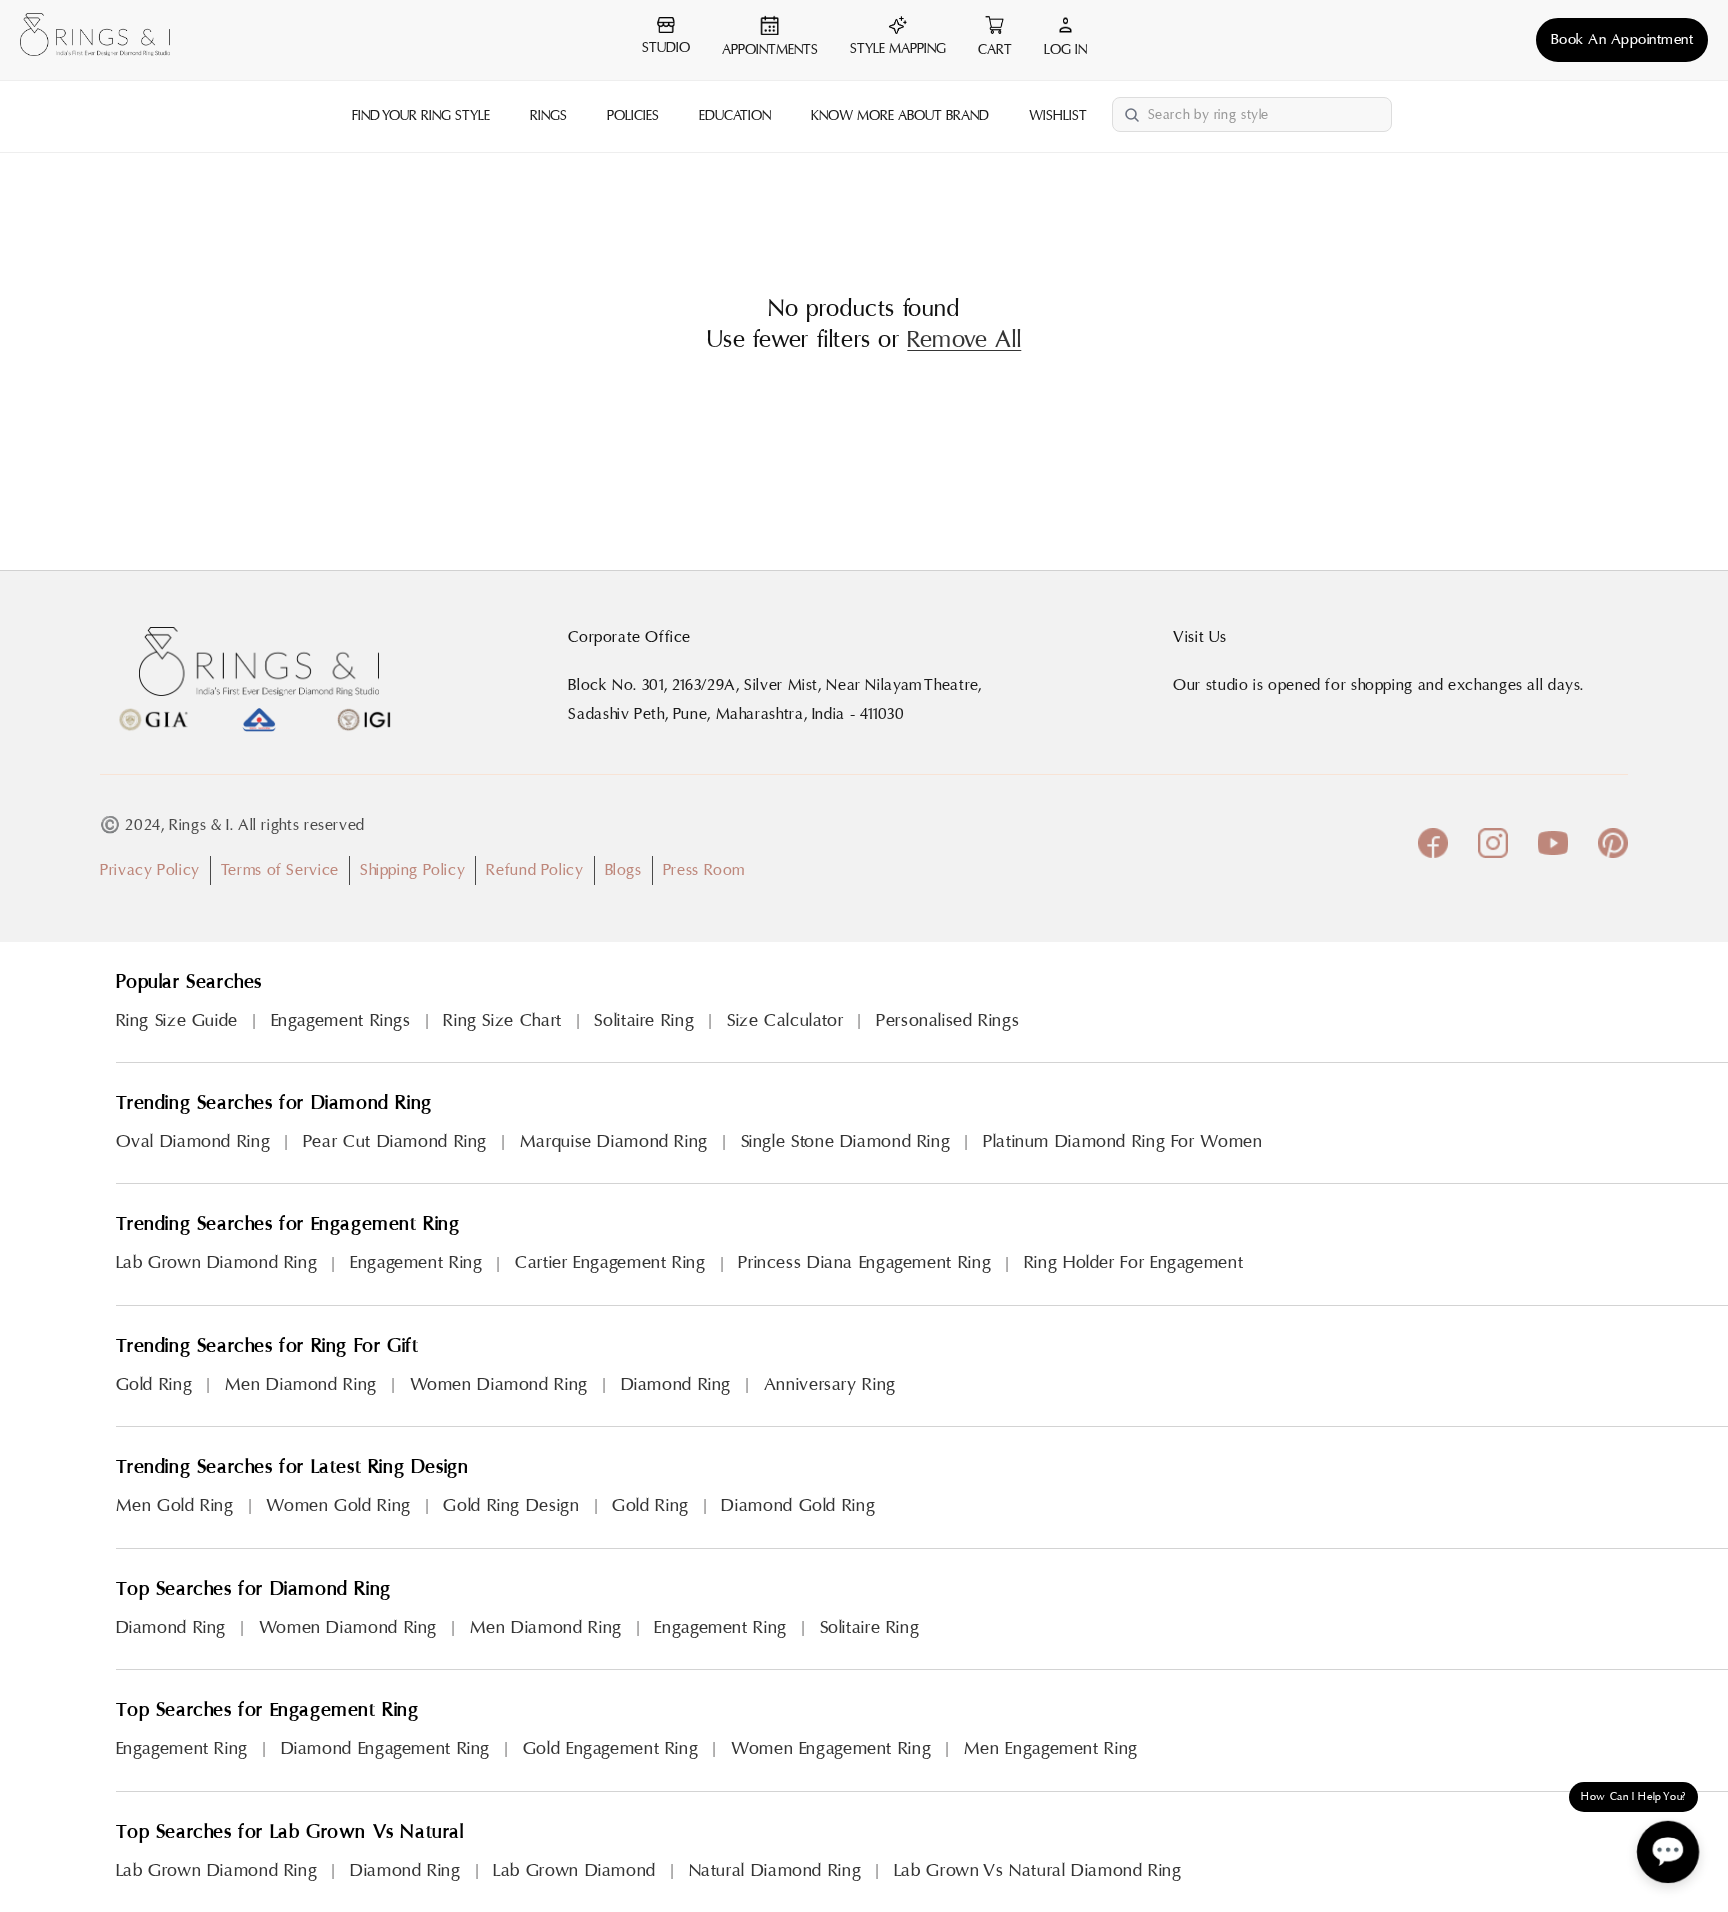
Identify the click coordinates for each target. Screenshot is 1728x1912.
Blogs (623, 870)
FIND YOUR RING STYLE (421, 116)
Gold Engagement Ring (611, 1748)
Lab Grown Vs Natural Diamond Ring (1038, 1870)
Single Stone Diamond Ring (846, 1141)
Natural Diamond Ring (775, 1870)
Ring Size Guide (177, 1020)
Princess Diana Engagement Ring (864, 1262)
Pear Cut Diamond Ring (395, 1141)
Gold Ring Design (511, 1505)
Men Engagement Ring (1051, 1748)
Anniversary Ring (830, 1384)
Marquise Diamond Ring (614, 1141)
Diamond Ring (676, 1384)
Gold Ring (154, 1384)
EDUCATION (735, 116)
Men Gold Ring (175, 1505)
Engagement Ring (416, 1262)
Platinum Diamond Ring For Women (1123, 1141)
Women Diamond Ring (499, 1384)
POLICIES (633, 116)
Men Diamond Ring (301, 1384)
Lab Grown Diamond (574, 1870)
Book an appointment (1622, 39)
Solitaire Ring (644, 1020)
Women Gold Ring (338, 1505)
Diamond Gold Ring (798, 1505)
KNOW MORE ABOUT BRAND (900, 116)
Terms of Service (280, 870)
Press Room (704, 870)
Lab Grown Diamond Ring (217, 1262)
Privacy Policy (150, 870)
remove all (964, 340)
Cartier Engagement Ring (610, 1262)
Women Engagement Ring (831, 1748)
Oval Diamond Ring (193, 1141)
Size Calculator (785, 1020)
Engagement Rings (341, 1020)
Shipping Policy (412, 870)
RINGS (548, 116)
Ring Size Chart (502, 1020)
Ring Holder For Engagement (1133, 1262)
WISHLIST (1058, 116)
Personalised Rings (947, 1020)
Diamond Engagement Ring (386, 1748)
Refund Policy (534, 870)
